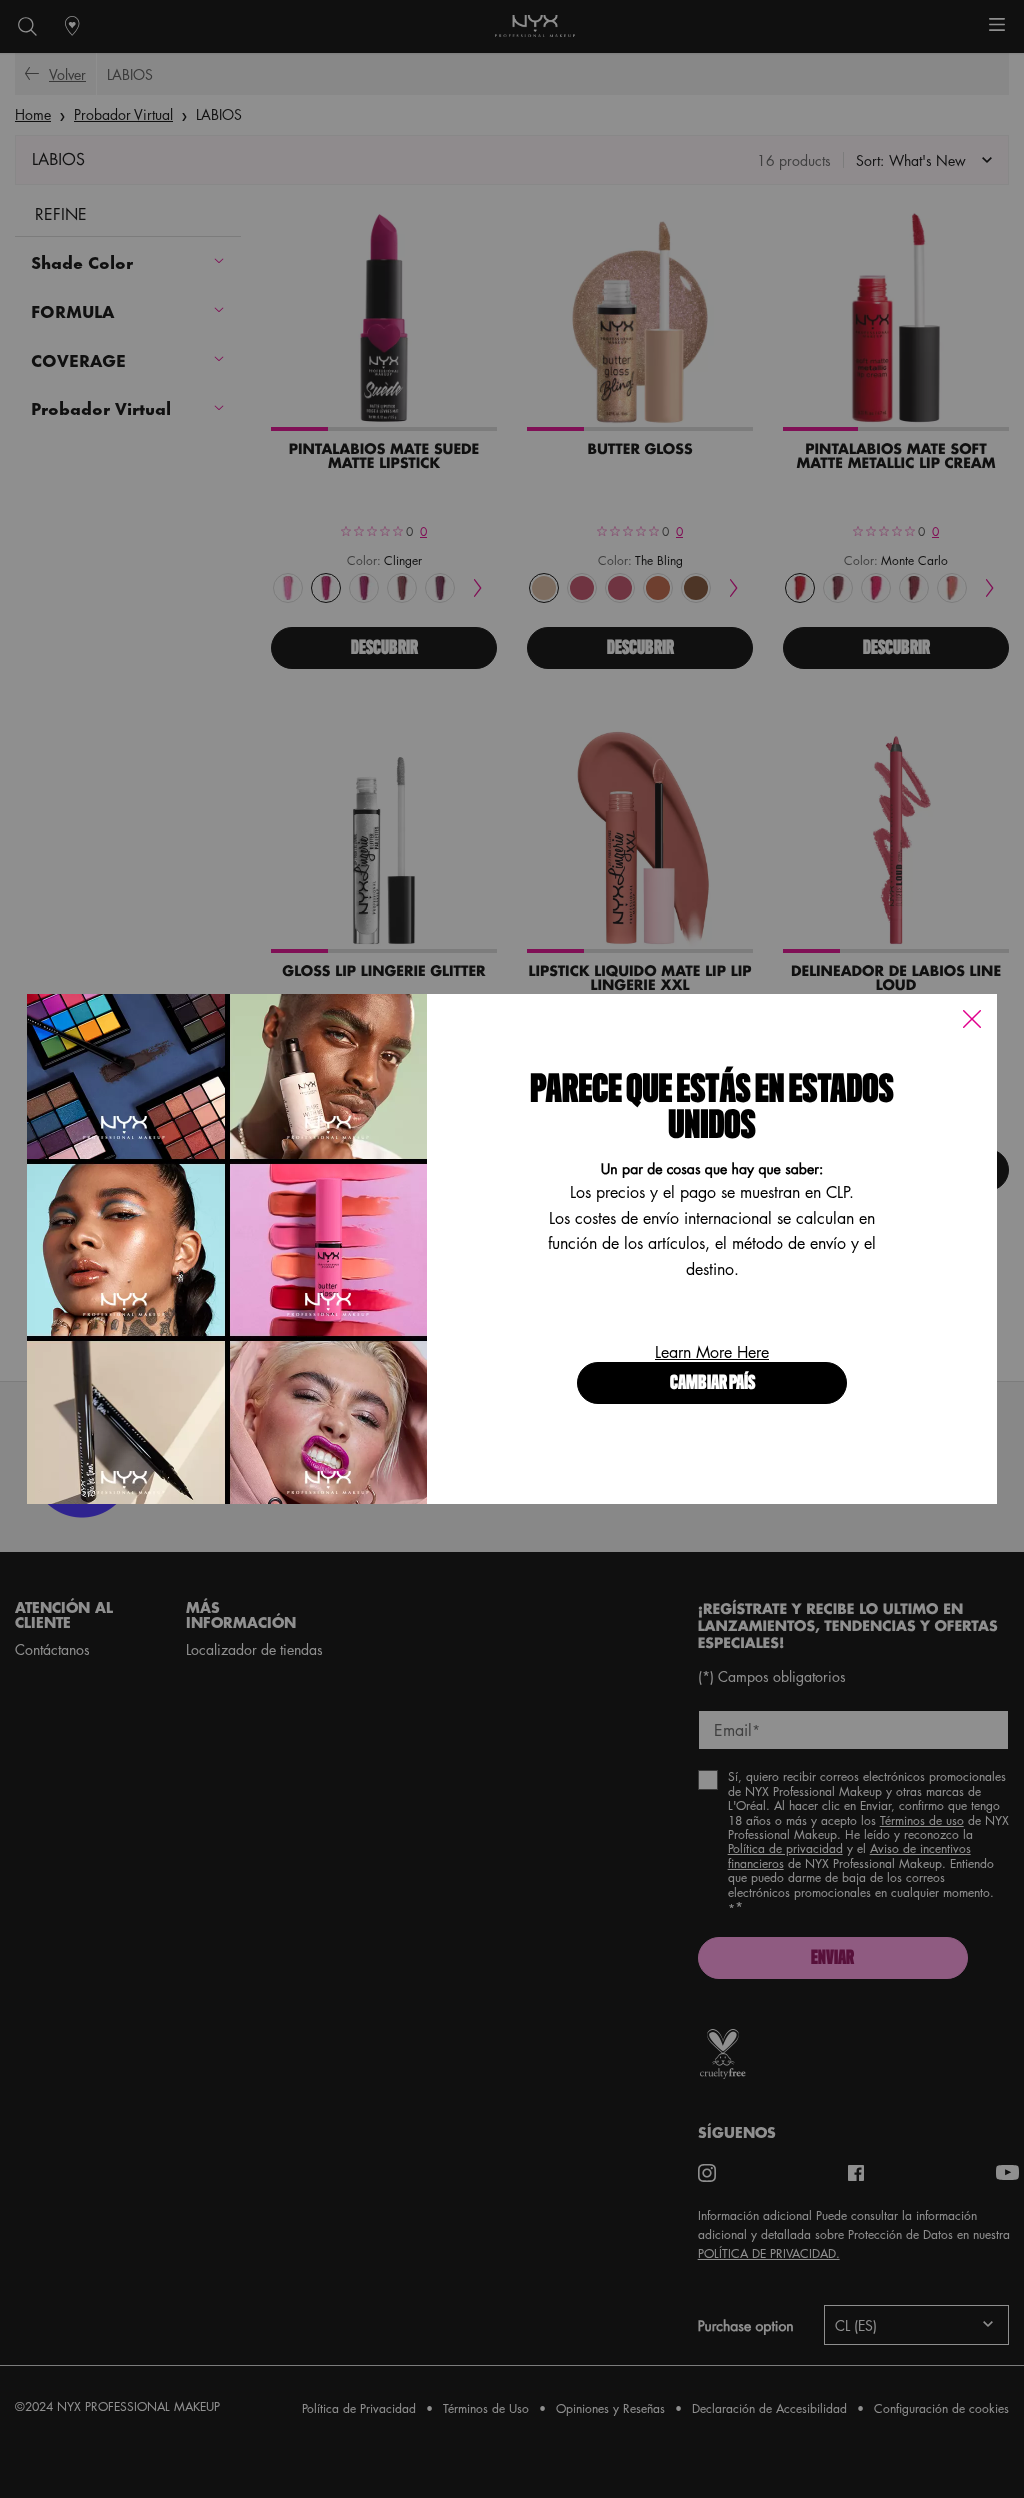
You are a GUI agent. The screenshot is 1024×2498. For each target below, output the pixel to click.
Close (972, 1019)
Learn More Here (712, 1352)
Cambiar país (712, 1384)
